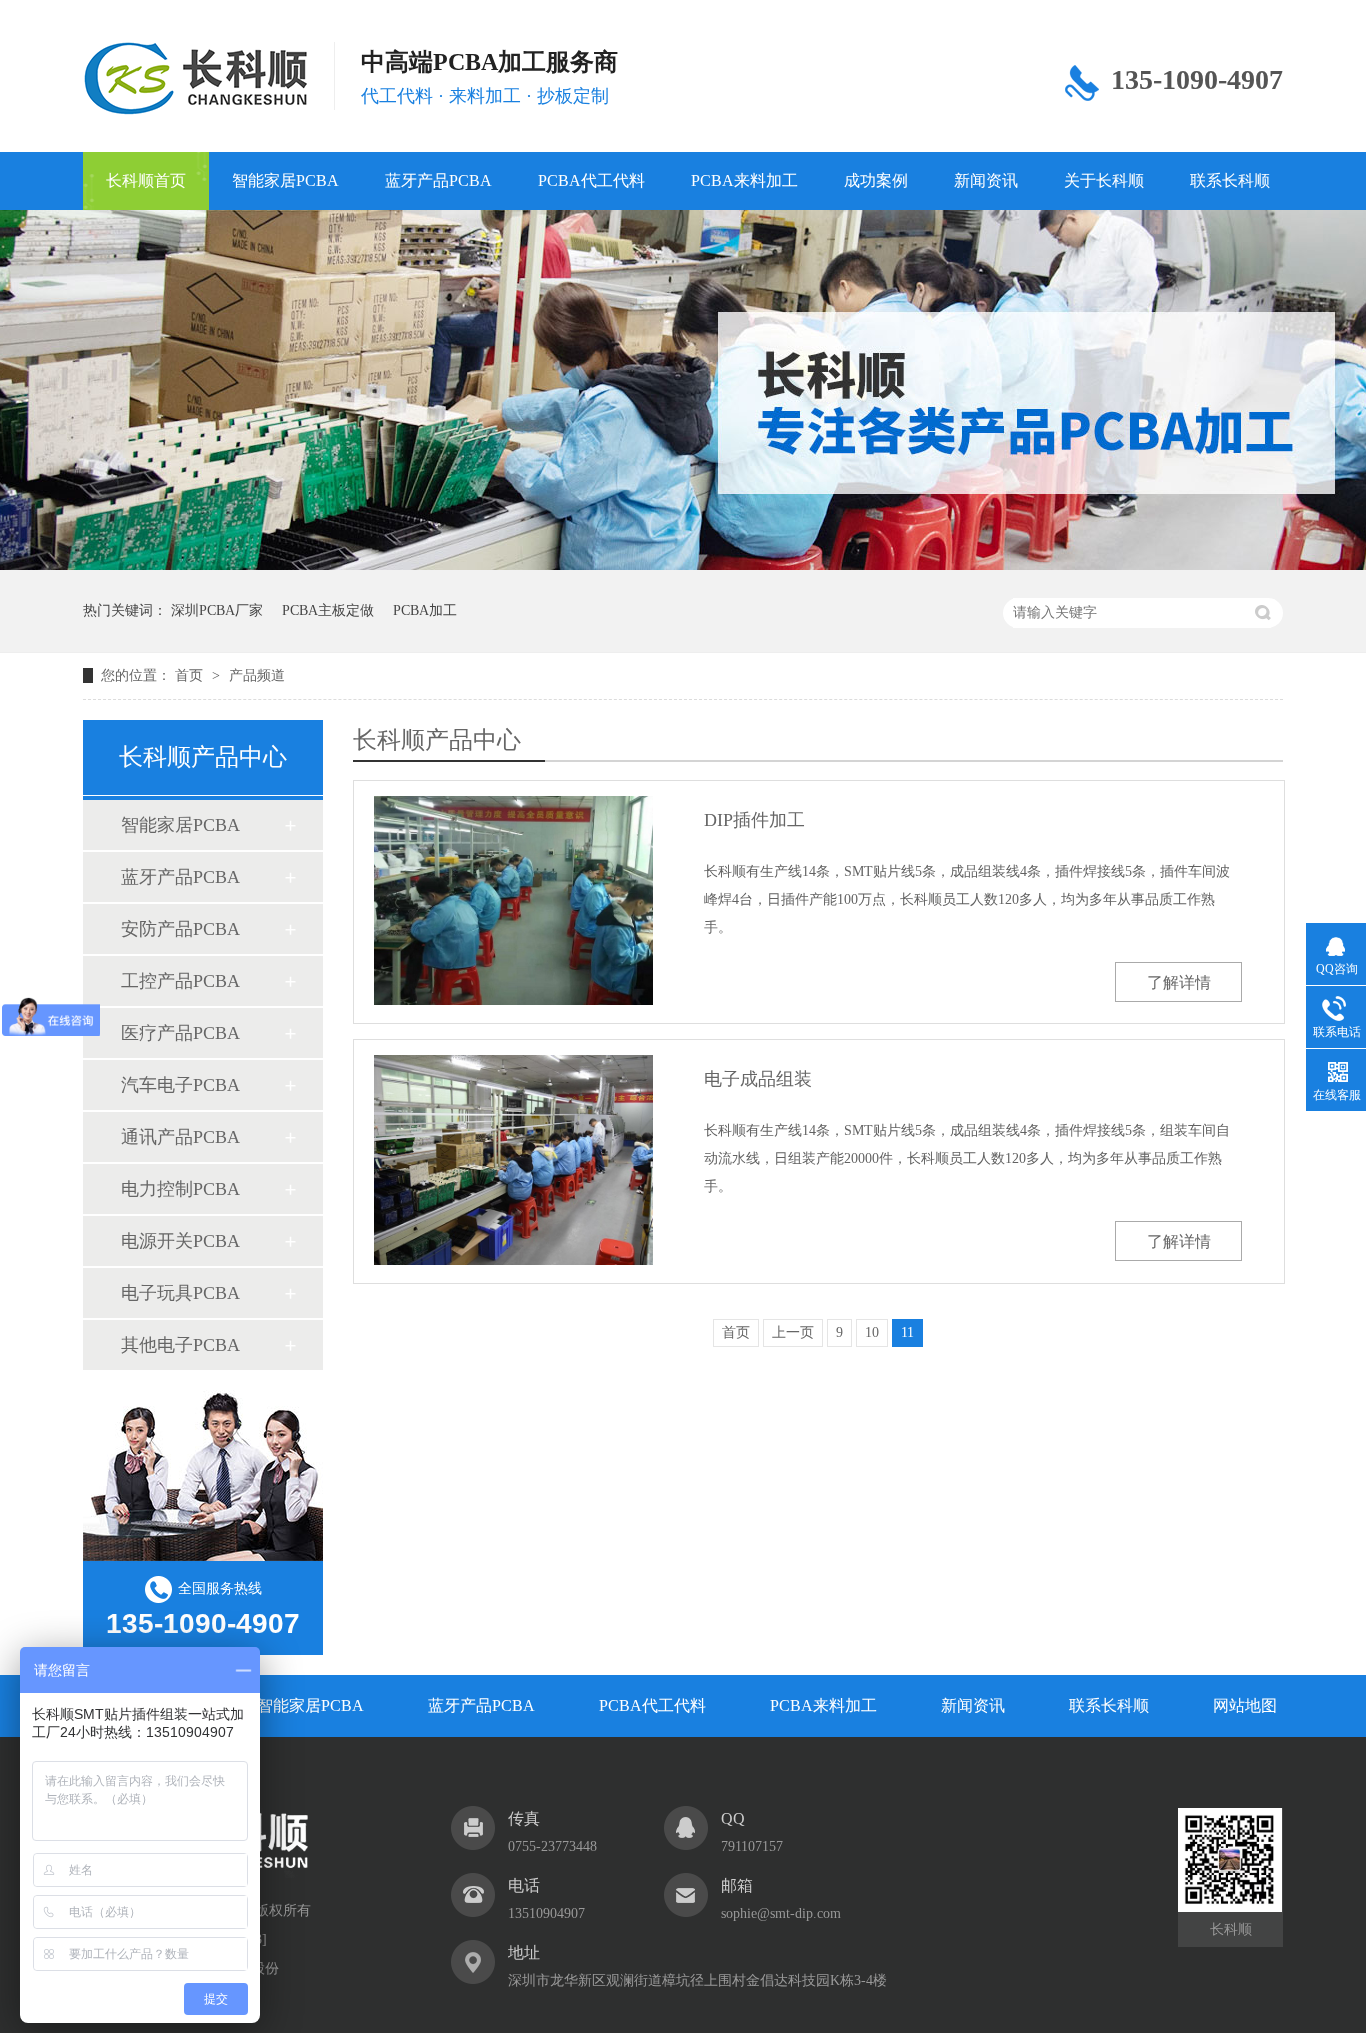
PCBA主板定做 (328, 610)
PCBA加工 (425, 610)
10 (872, 1332)
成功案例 (876, 180)
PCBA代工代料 (591, 180)
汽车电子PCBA (180, 1085)
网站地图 (1245, 1705)
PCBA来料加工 (744, 180)
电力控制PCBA (180, 1189)
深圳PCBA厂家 (217, 610)
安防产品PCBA (180, 929)
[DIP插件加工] (513, 900)
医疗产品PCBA (180, 1033)
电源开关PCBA (180, 1241)
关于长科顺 (1104, 180)
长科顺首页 (146, 180)
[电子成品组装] (513, 1159)
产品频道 (257, 675)
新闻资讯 (986, 180)
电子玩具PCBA (180, 1293)
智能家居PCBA (285, 180)
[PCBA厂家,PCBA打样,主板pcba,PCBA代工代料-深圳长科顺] (195, 79)
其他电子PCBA (180, 1345)
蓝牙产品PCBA (438, 180)
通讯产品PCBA (180, 1137)
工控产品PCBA (180, 981)
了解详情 (1179, 982)
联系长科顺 (1230, 180)
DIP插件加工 (754, 820)
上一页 (793, 1332)
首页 (191, 675)
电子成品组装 (758, 1079)
